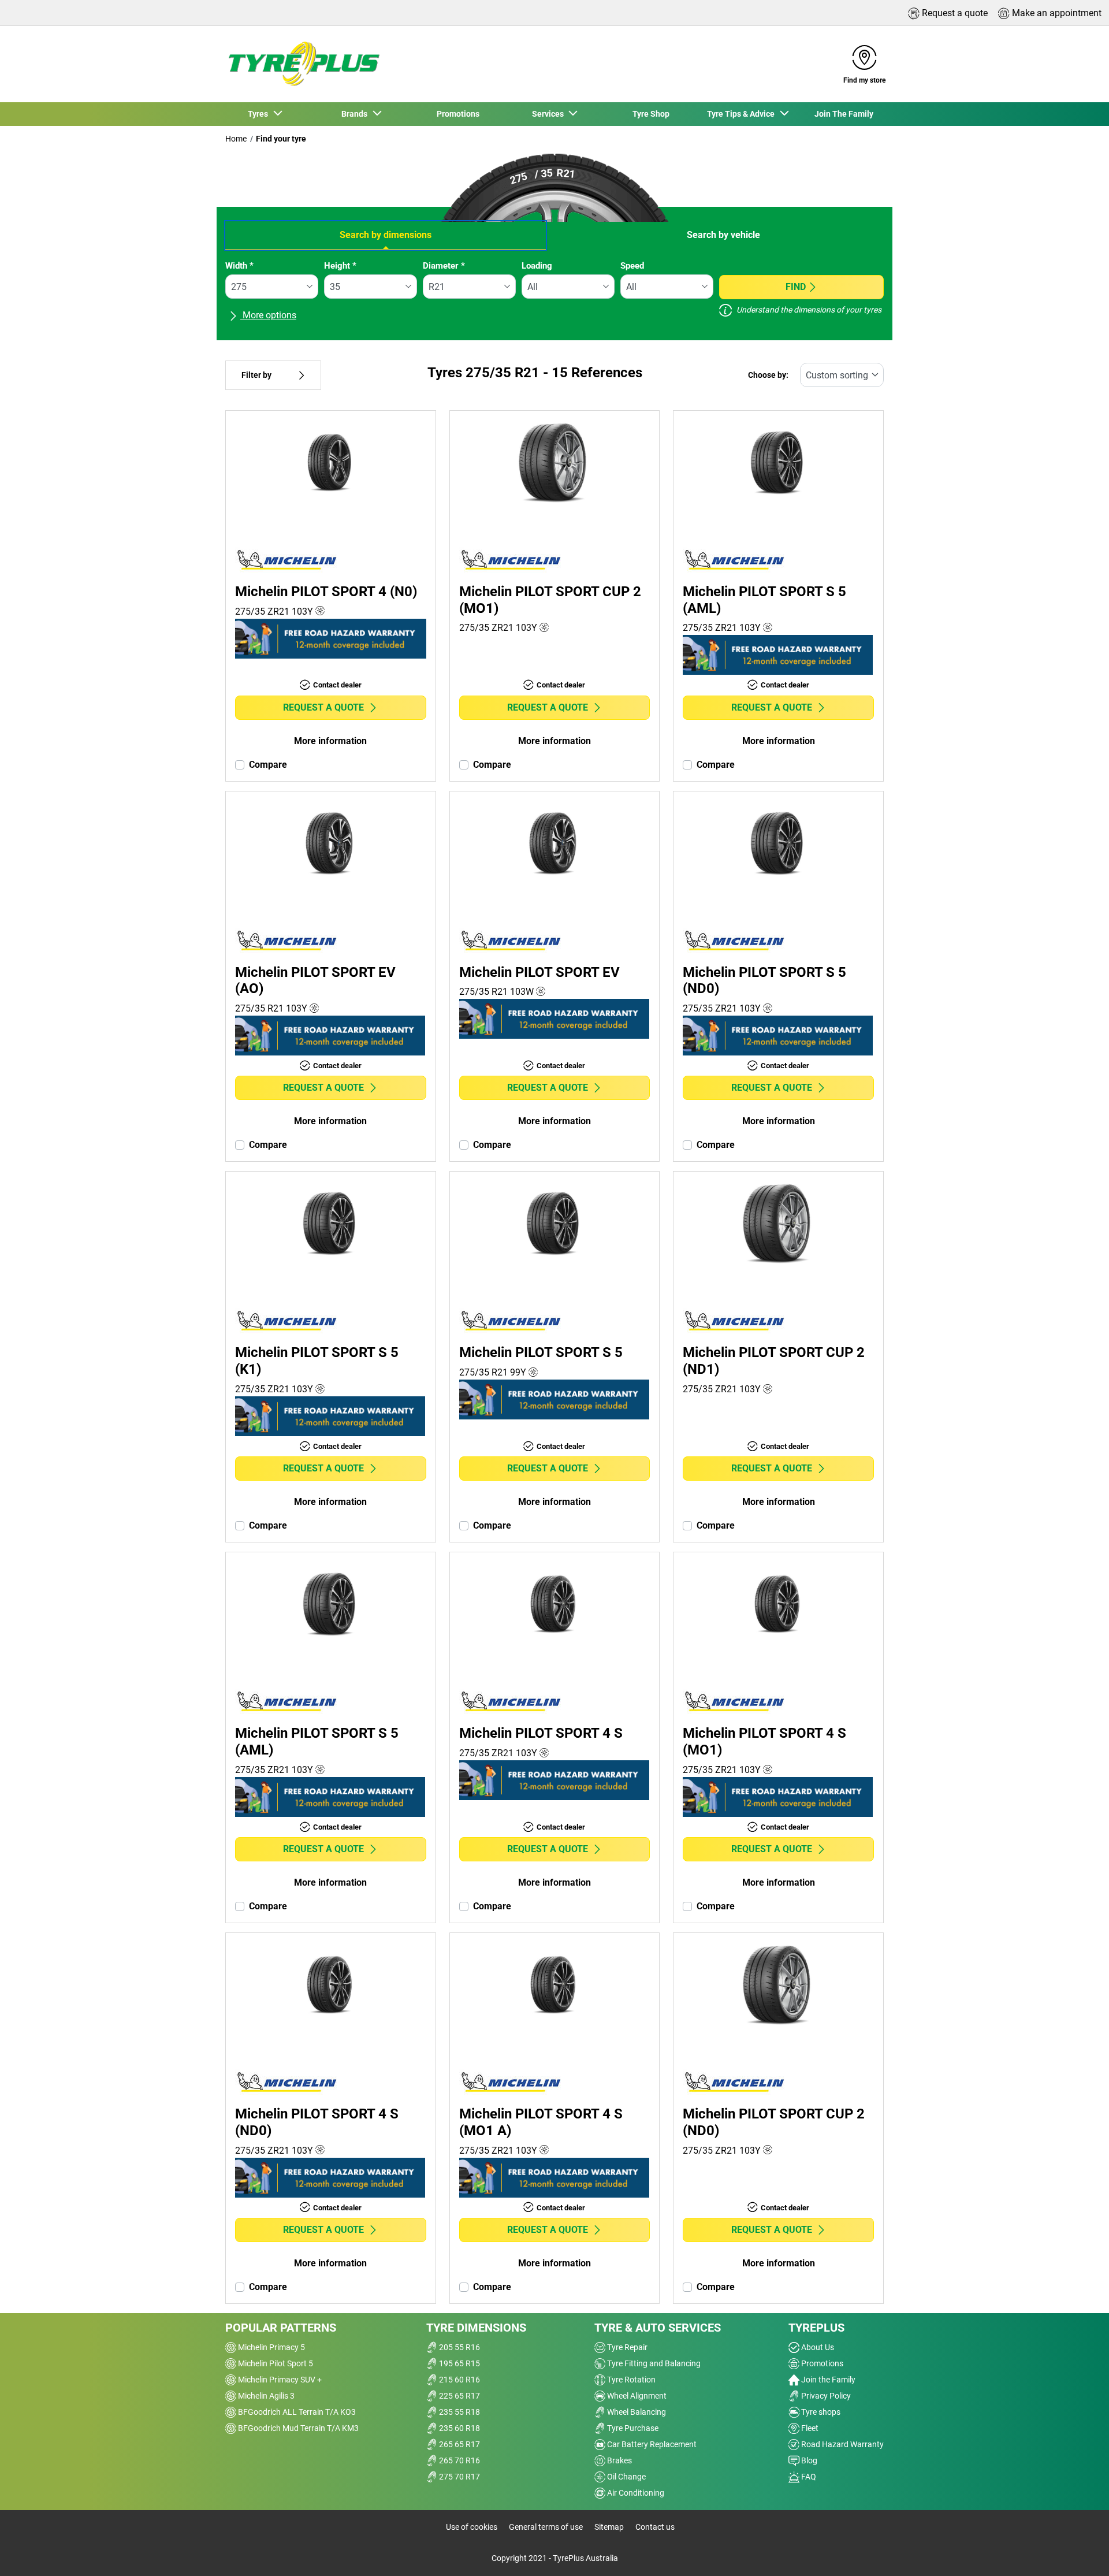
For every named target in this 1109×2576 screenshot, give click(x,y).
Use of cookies (472, 2527)
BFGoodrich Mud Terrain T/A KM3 (297, 2428)
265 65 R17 (459, 2444)
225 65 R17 (459, 2396)
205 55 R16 (459, 2347)
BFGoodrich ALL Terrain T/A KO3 (296, 2412)
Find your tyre (281, 139)
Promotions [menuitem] (458, 114)
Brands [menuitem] (356, 114)
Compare (268, 765)
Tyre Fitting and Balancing (653, 2363)
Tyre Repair (626, 2347)
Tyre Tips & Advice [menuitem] (743, 114)
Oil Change (626, 2477)
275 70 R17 (459, 2477)
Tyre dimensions (476, 2328)
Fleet (809, 2428)
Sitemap (609, 2527)
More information (330, 741)
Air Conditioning (635, 2493)
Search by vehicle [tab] (723, 235)
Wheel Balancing (636, 2412)
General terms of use (546, 2527)
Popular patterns (281, 2328)
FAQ (808, 2477)
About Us (817, 2347)
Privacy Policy (825, 2396)
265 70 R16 (459, 2460)
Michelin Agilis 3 (265, 2396)
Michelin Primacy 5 (271, 2347)
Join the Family (827, 2380)
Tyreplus (816, 2328)
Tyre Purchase (632, 2428)
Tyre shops (820, 2412)
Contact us (655, 2527)
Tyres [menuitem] (260, 114)
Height (340, 266)
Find (796, 287)
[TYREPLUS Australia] (303, 64)
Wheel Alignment (636, 2396)
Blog (808, 2460)
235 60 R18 (459, 2428)
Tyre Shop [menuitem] (651, 114)
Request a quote (323, 707)
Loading (537, 266)
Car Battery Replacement (651, 2444)
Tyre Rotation (630, 2380)
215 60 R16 (459, 2380)
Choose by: (768, 375)
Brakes (619, 2460)
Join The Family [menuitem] (844, 114)
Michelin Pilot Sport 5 (275, 2363)
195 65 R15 (459, 2363)
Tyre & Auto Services (658, 2328)
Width (239, 266)
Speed (632, 266)
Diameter (444, 266)
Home (236, 139)
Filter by (256, 375)
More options (268, 315)
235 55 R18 (459, 2412)
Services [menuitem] (550, 114)
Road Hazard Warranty (842, 2444)
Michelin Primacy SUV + (279, 2380)
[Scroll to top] (1079, 2551)
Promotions (821, 2363)
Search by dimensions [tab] (386, 235)
